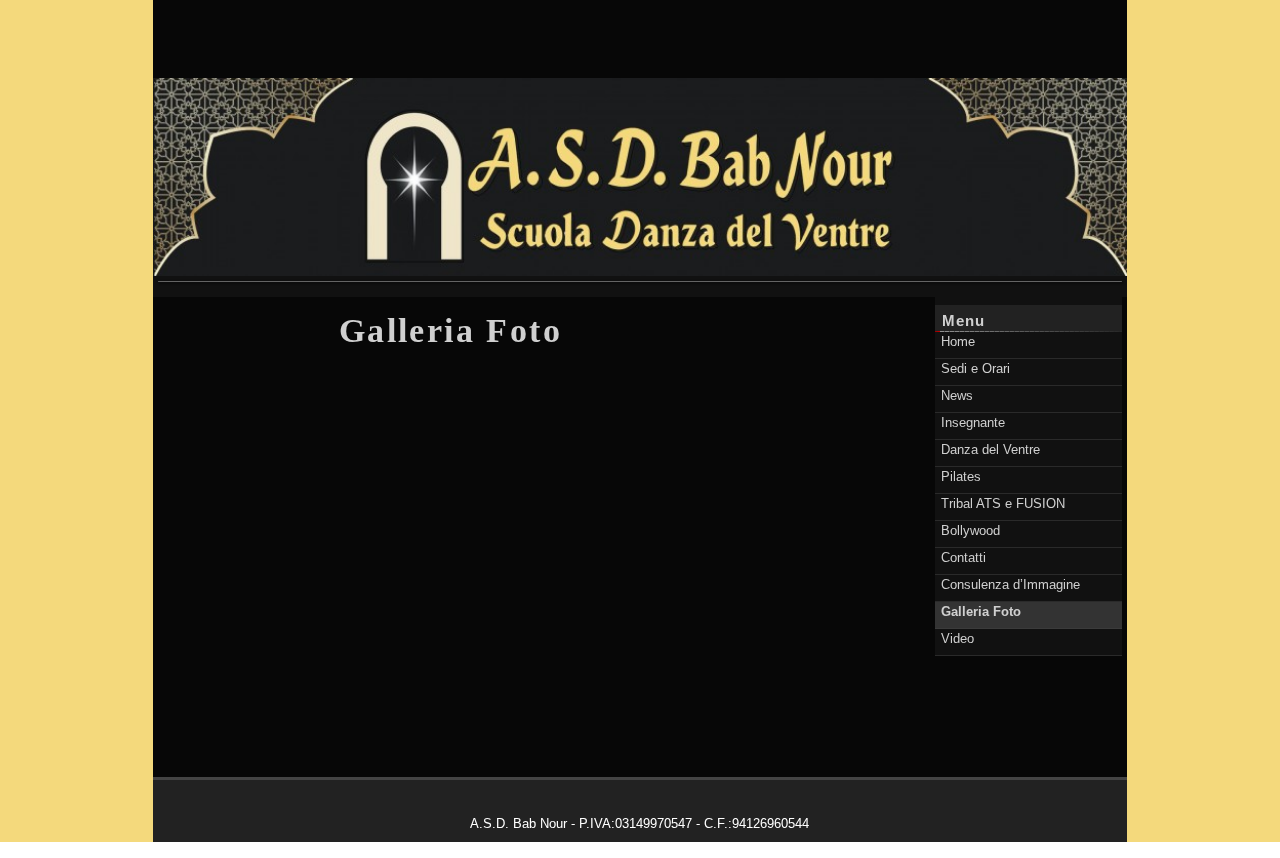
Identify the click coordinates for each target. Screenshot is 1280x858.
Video (957, 638)
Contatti (963, 557)
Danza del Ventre (990, 449)
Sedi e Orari (975, 368)
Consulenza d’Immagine (1010, 584)
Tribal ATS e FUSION (1003, 503)
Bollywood (970, 530)
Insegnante (973, 422)
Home (958, 341)
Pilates (961, 476)
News (957, 395)
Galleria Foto (450, 330)
